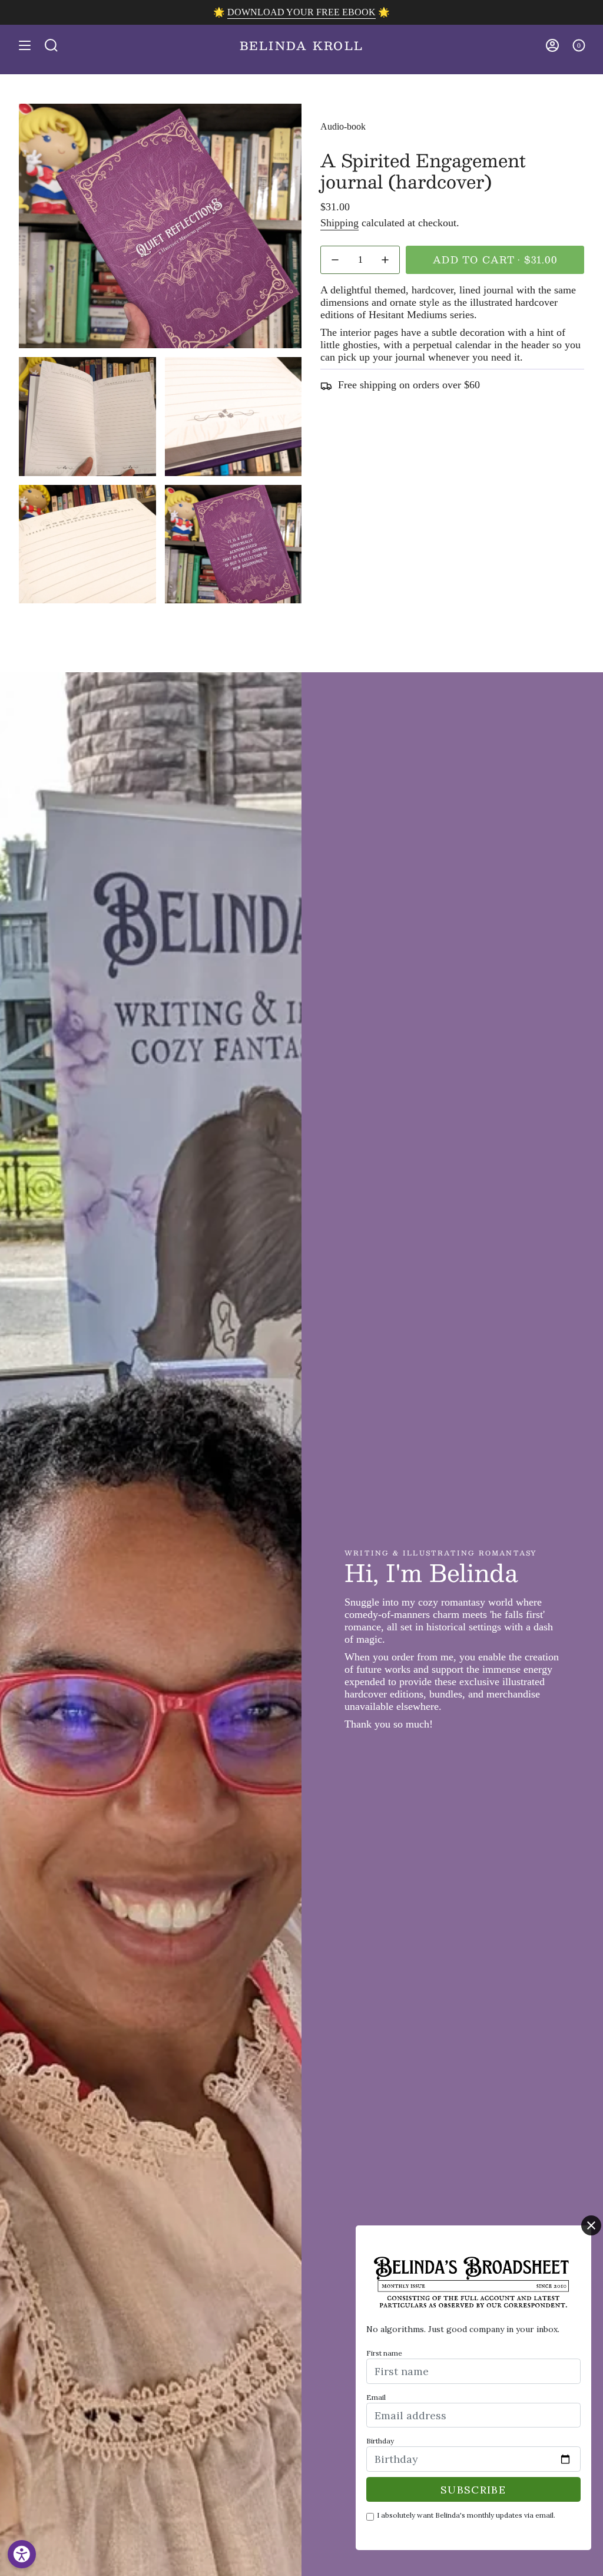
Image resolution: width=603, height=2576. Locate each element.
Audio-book (343, 126)
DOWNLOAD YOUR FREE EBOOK (301, 12)
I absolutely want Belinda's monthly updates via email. (466, 2515)
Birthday (380, 2441)
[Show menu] (25, 45)
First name (384, 2353)
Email (376, 2397)
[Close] (591, 2225)
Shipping (339, 223)
